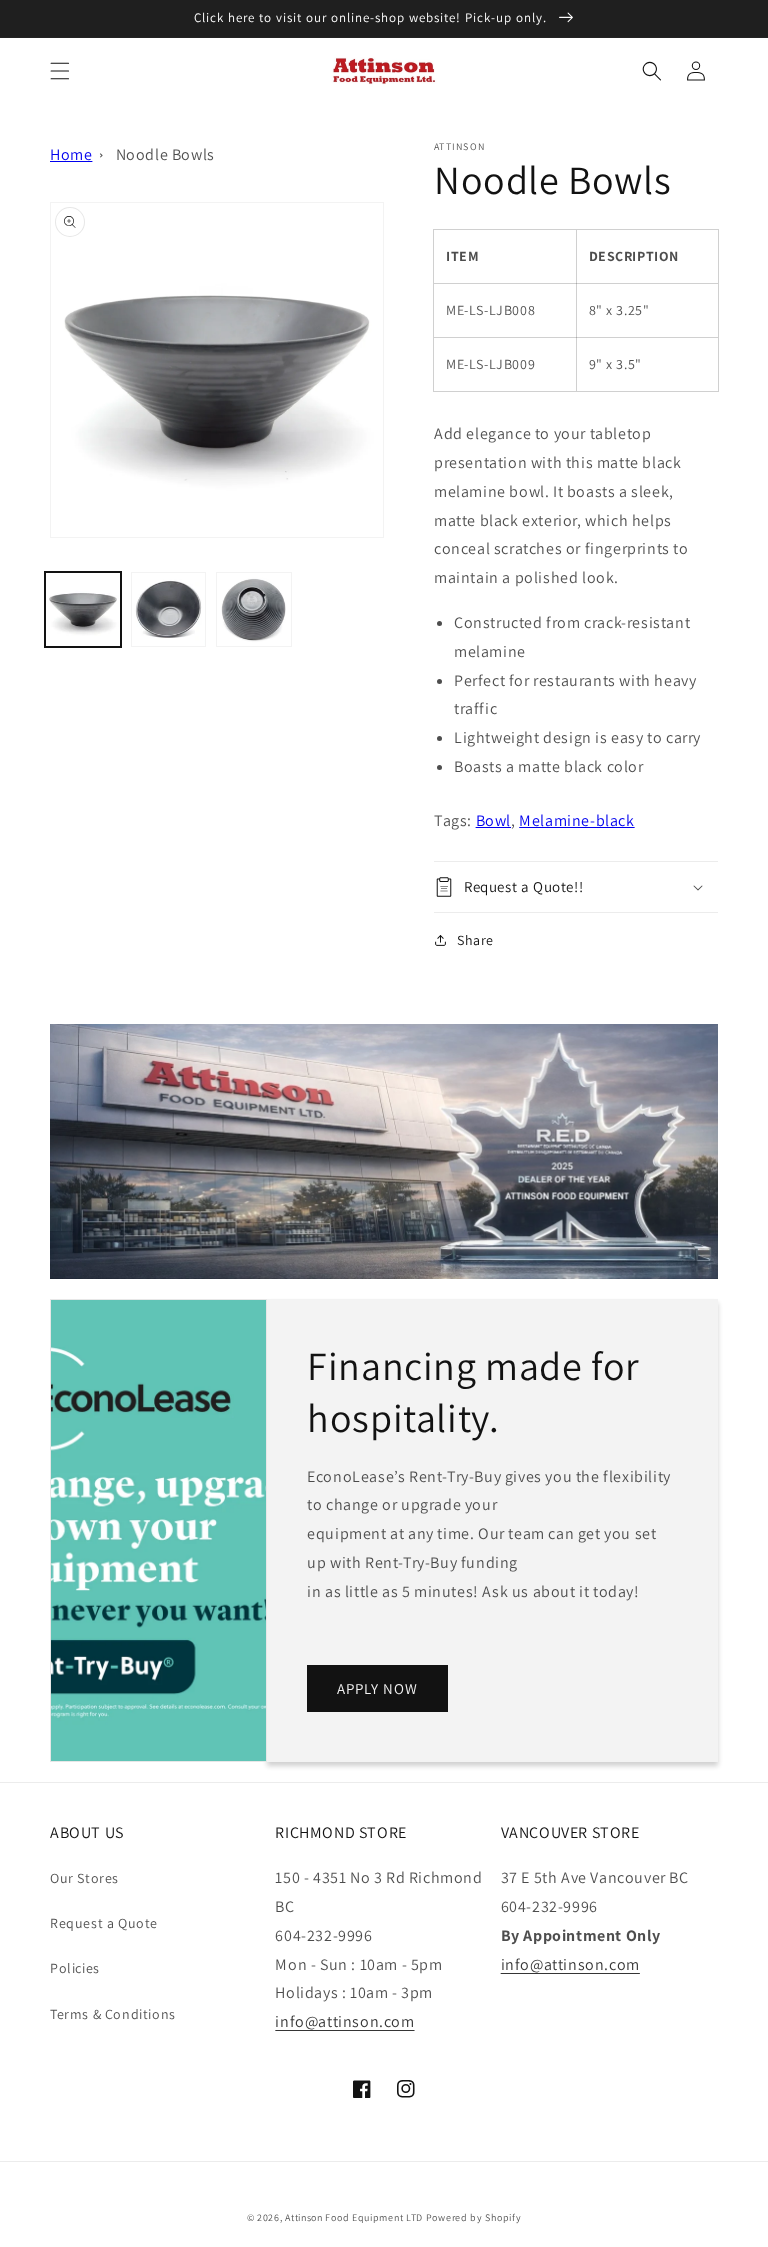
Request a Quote (104, 1923)
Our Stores (84, 1878)
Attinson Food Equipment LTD (354, 2217)
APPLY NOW (377, 1688)
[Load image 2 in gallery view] (169, 610)
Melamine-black (576, 820)
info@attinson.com (344, 2021)
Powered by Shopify (474, 2217)
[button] (60, 71)
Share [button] (475, 940)
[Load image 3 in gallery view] (254, 610)
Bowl (493, 820)
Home (71, 154)
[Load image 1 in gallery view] (83, 610)
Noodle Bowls (165, 154)
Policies (75, 1968)
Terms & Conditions (113, 2014)
